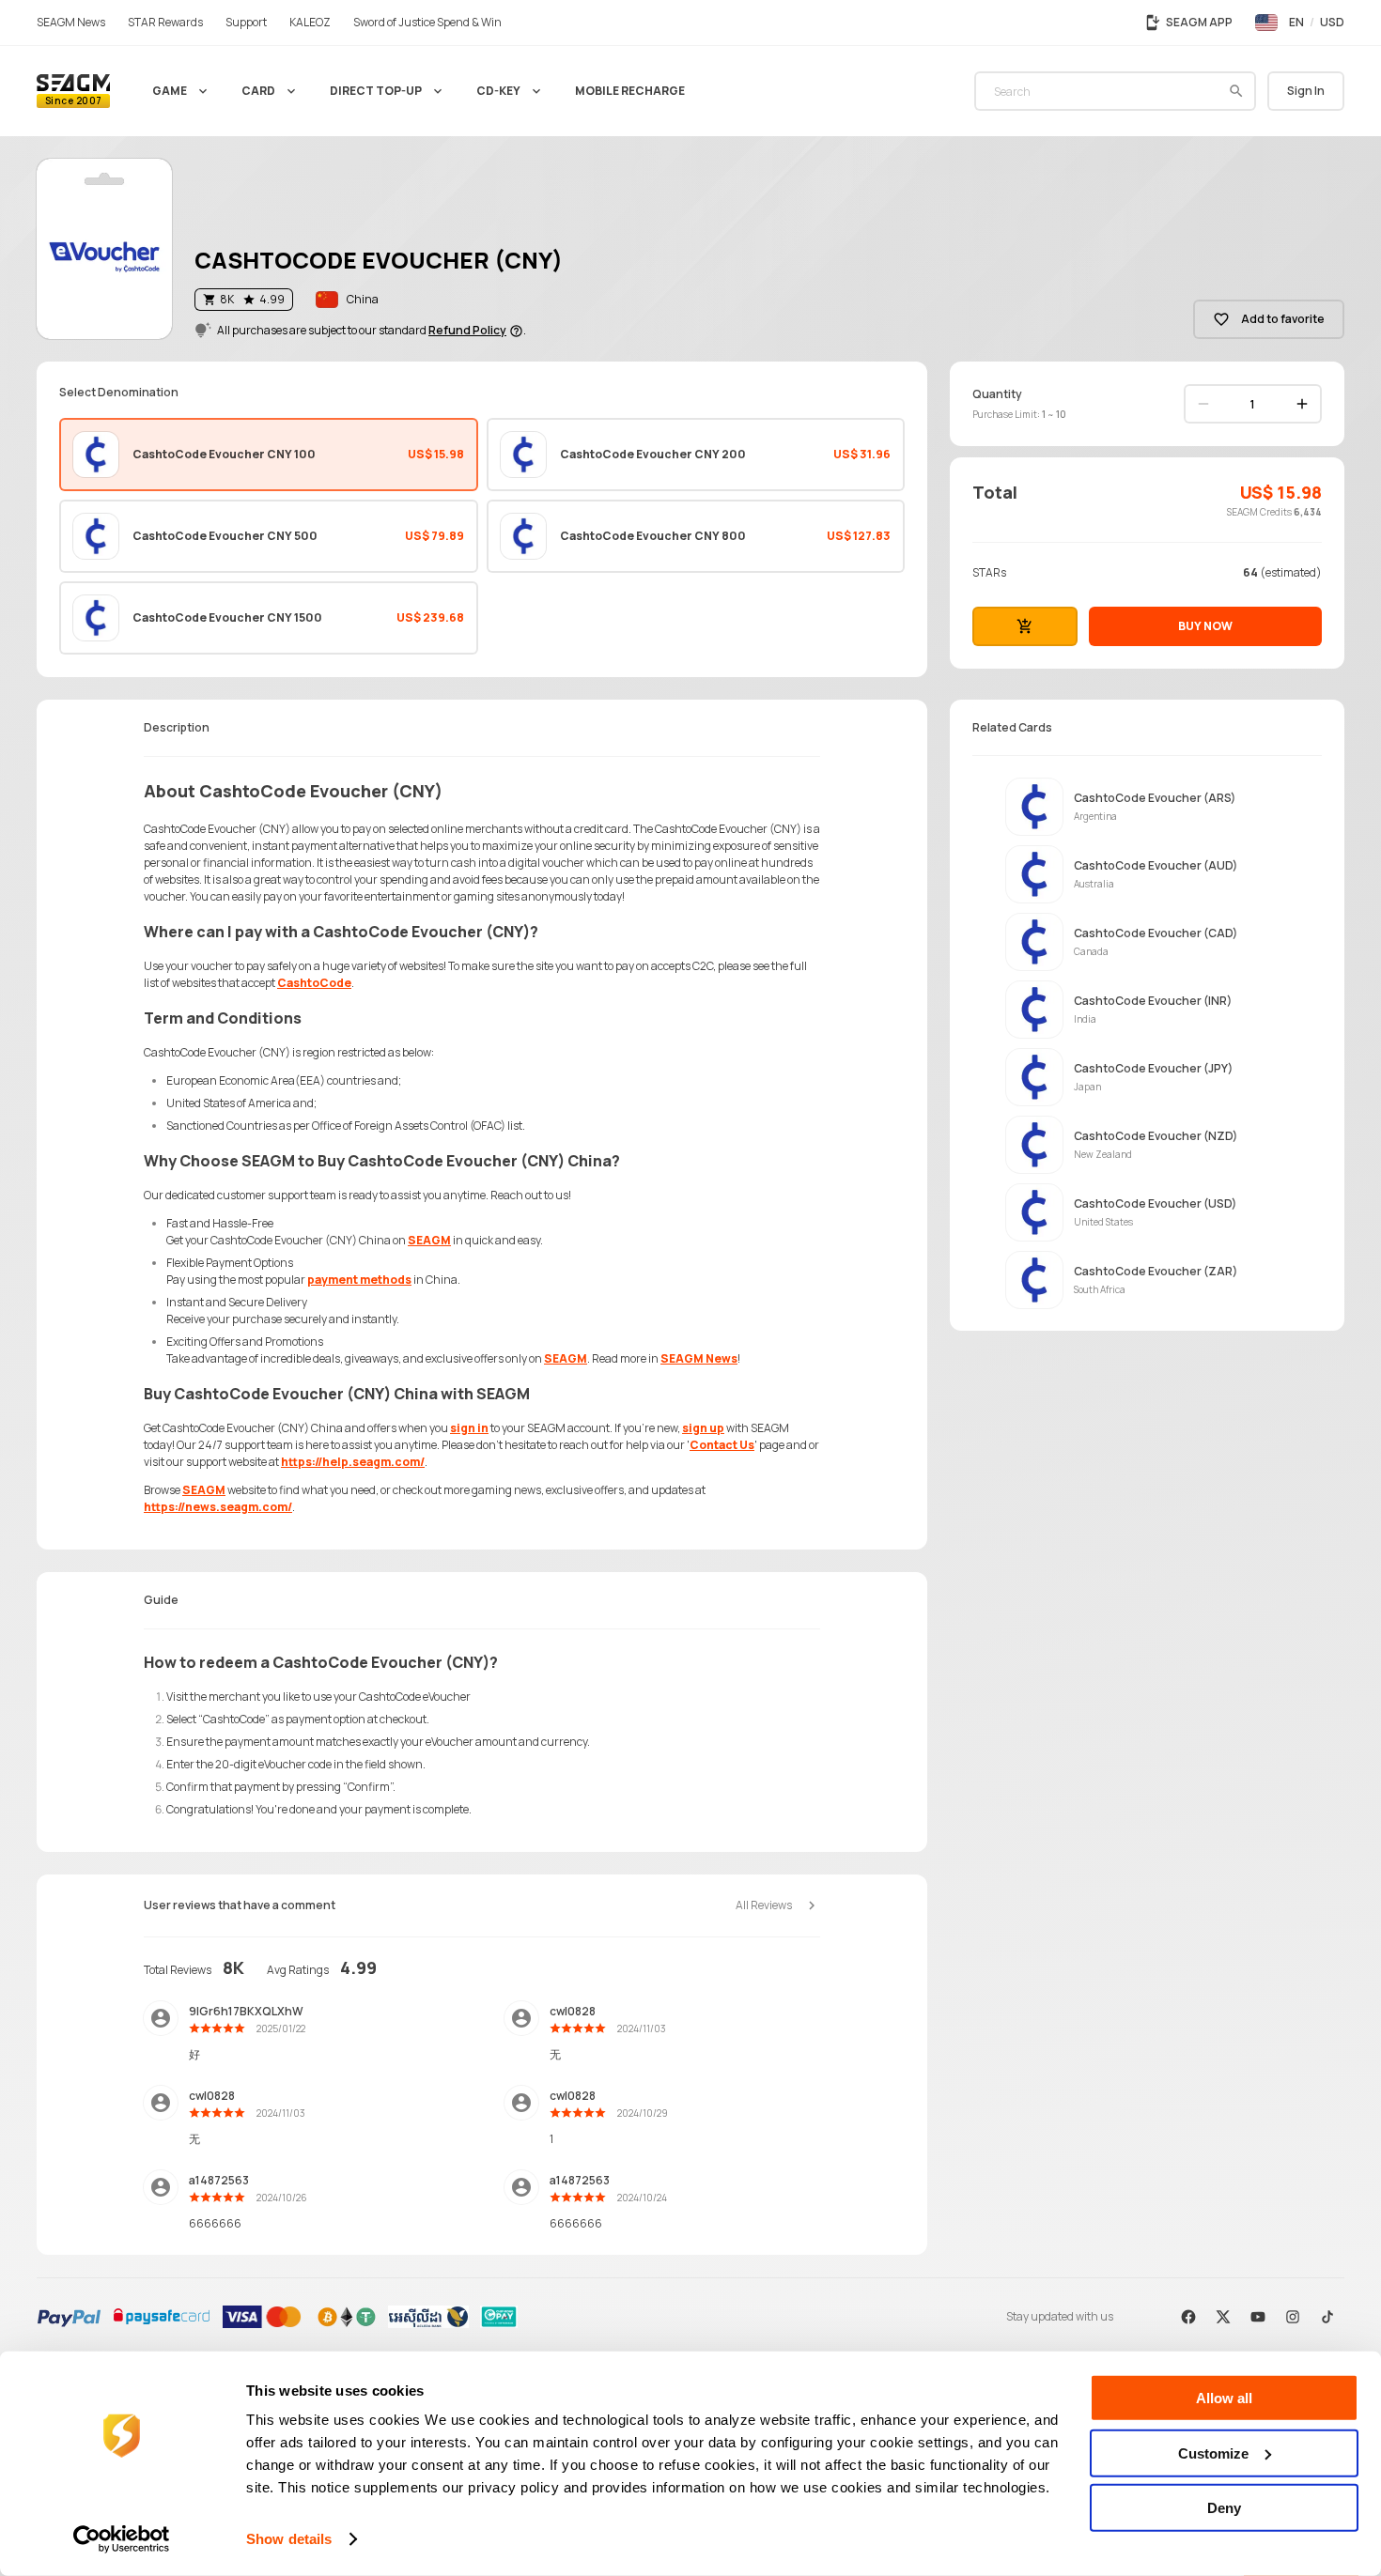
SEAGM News (699, 1358)
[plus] (1302, 404)
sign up (703, 1428)
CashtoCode (314, 983)
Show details (289, 2539)
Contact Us (722, 1445)
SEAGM (429, 1240)
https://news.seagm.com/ (218, 1507)
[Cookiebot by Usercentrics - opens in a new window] (122, 2539)
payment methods (359, 1280)
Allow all (1224, 2398)
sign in (469, 1428)
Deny (1224, 2508)
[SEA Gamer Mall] (73, 91)
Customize (1213, 2453)
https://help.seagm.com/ (353, 1462)
